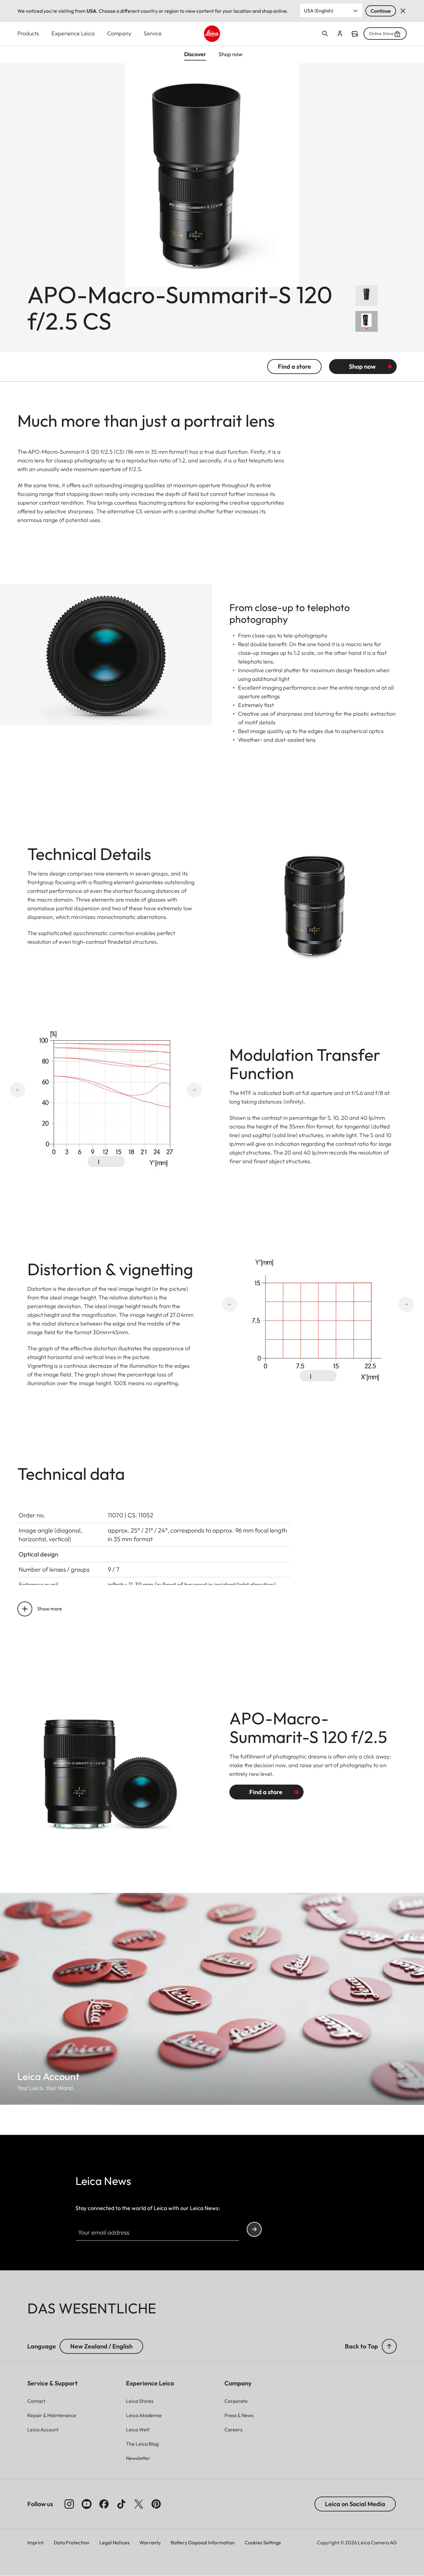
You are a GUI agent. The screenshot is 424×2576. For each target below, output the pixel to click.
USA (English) (319, 11)
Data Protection (72, 2542)
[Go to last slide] (40, 1090)
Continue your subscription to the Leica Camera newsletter (254, 2229)
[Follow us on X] (139, 2504)
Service (153, 33)
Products (28, 33)
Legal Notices (114, 2542)
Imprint (36, 2542)
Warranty (150, 2542)
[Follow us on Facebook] (104, 2504)
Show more (50, 1609)
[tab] (99, 1162)
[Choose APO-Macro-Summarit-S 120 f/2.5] (367, 296)
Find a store (355, 34)
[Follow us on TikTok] (121, 2504)
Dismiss (403, 11)
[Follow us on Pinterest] (156, 2504)
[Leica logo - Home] (212, 34)
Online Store (381, 34)
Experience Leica (73, 33)
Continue (381, 11)
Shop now (362, 366)
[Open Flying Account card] (340, 34)
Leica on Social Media (355, 2504)
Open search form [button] (325, 34)
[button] (389, 2346)
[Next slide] (172, 1090)
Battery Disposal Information (203, 2542)
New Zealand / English (101, 2346)
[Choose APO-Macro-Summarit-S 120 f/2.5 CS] (367, 321)
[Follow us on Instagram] (69, 2504)
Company (119, 33)
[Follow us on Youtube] (87, 2504)
